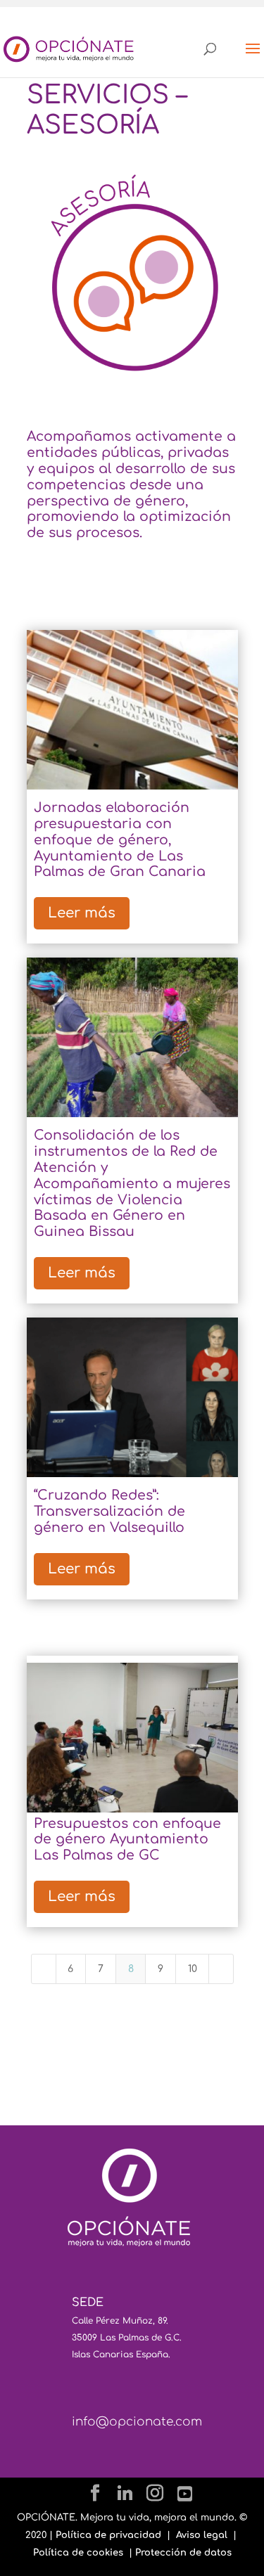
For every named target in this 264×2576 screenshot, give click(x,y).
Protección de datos (183, 2553)
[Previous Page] (44, 1969)
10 (193, 1969)
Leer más (82, 913)
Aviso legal (202, 2535)
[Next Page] (221, 1969)
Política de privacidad (108, 2535)
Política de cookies (78, 2553)
